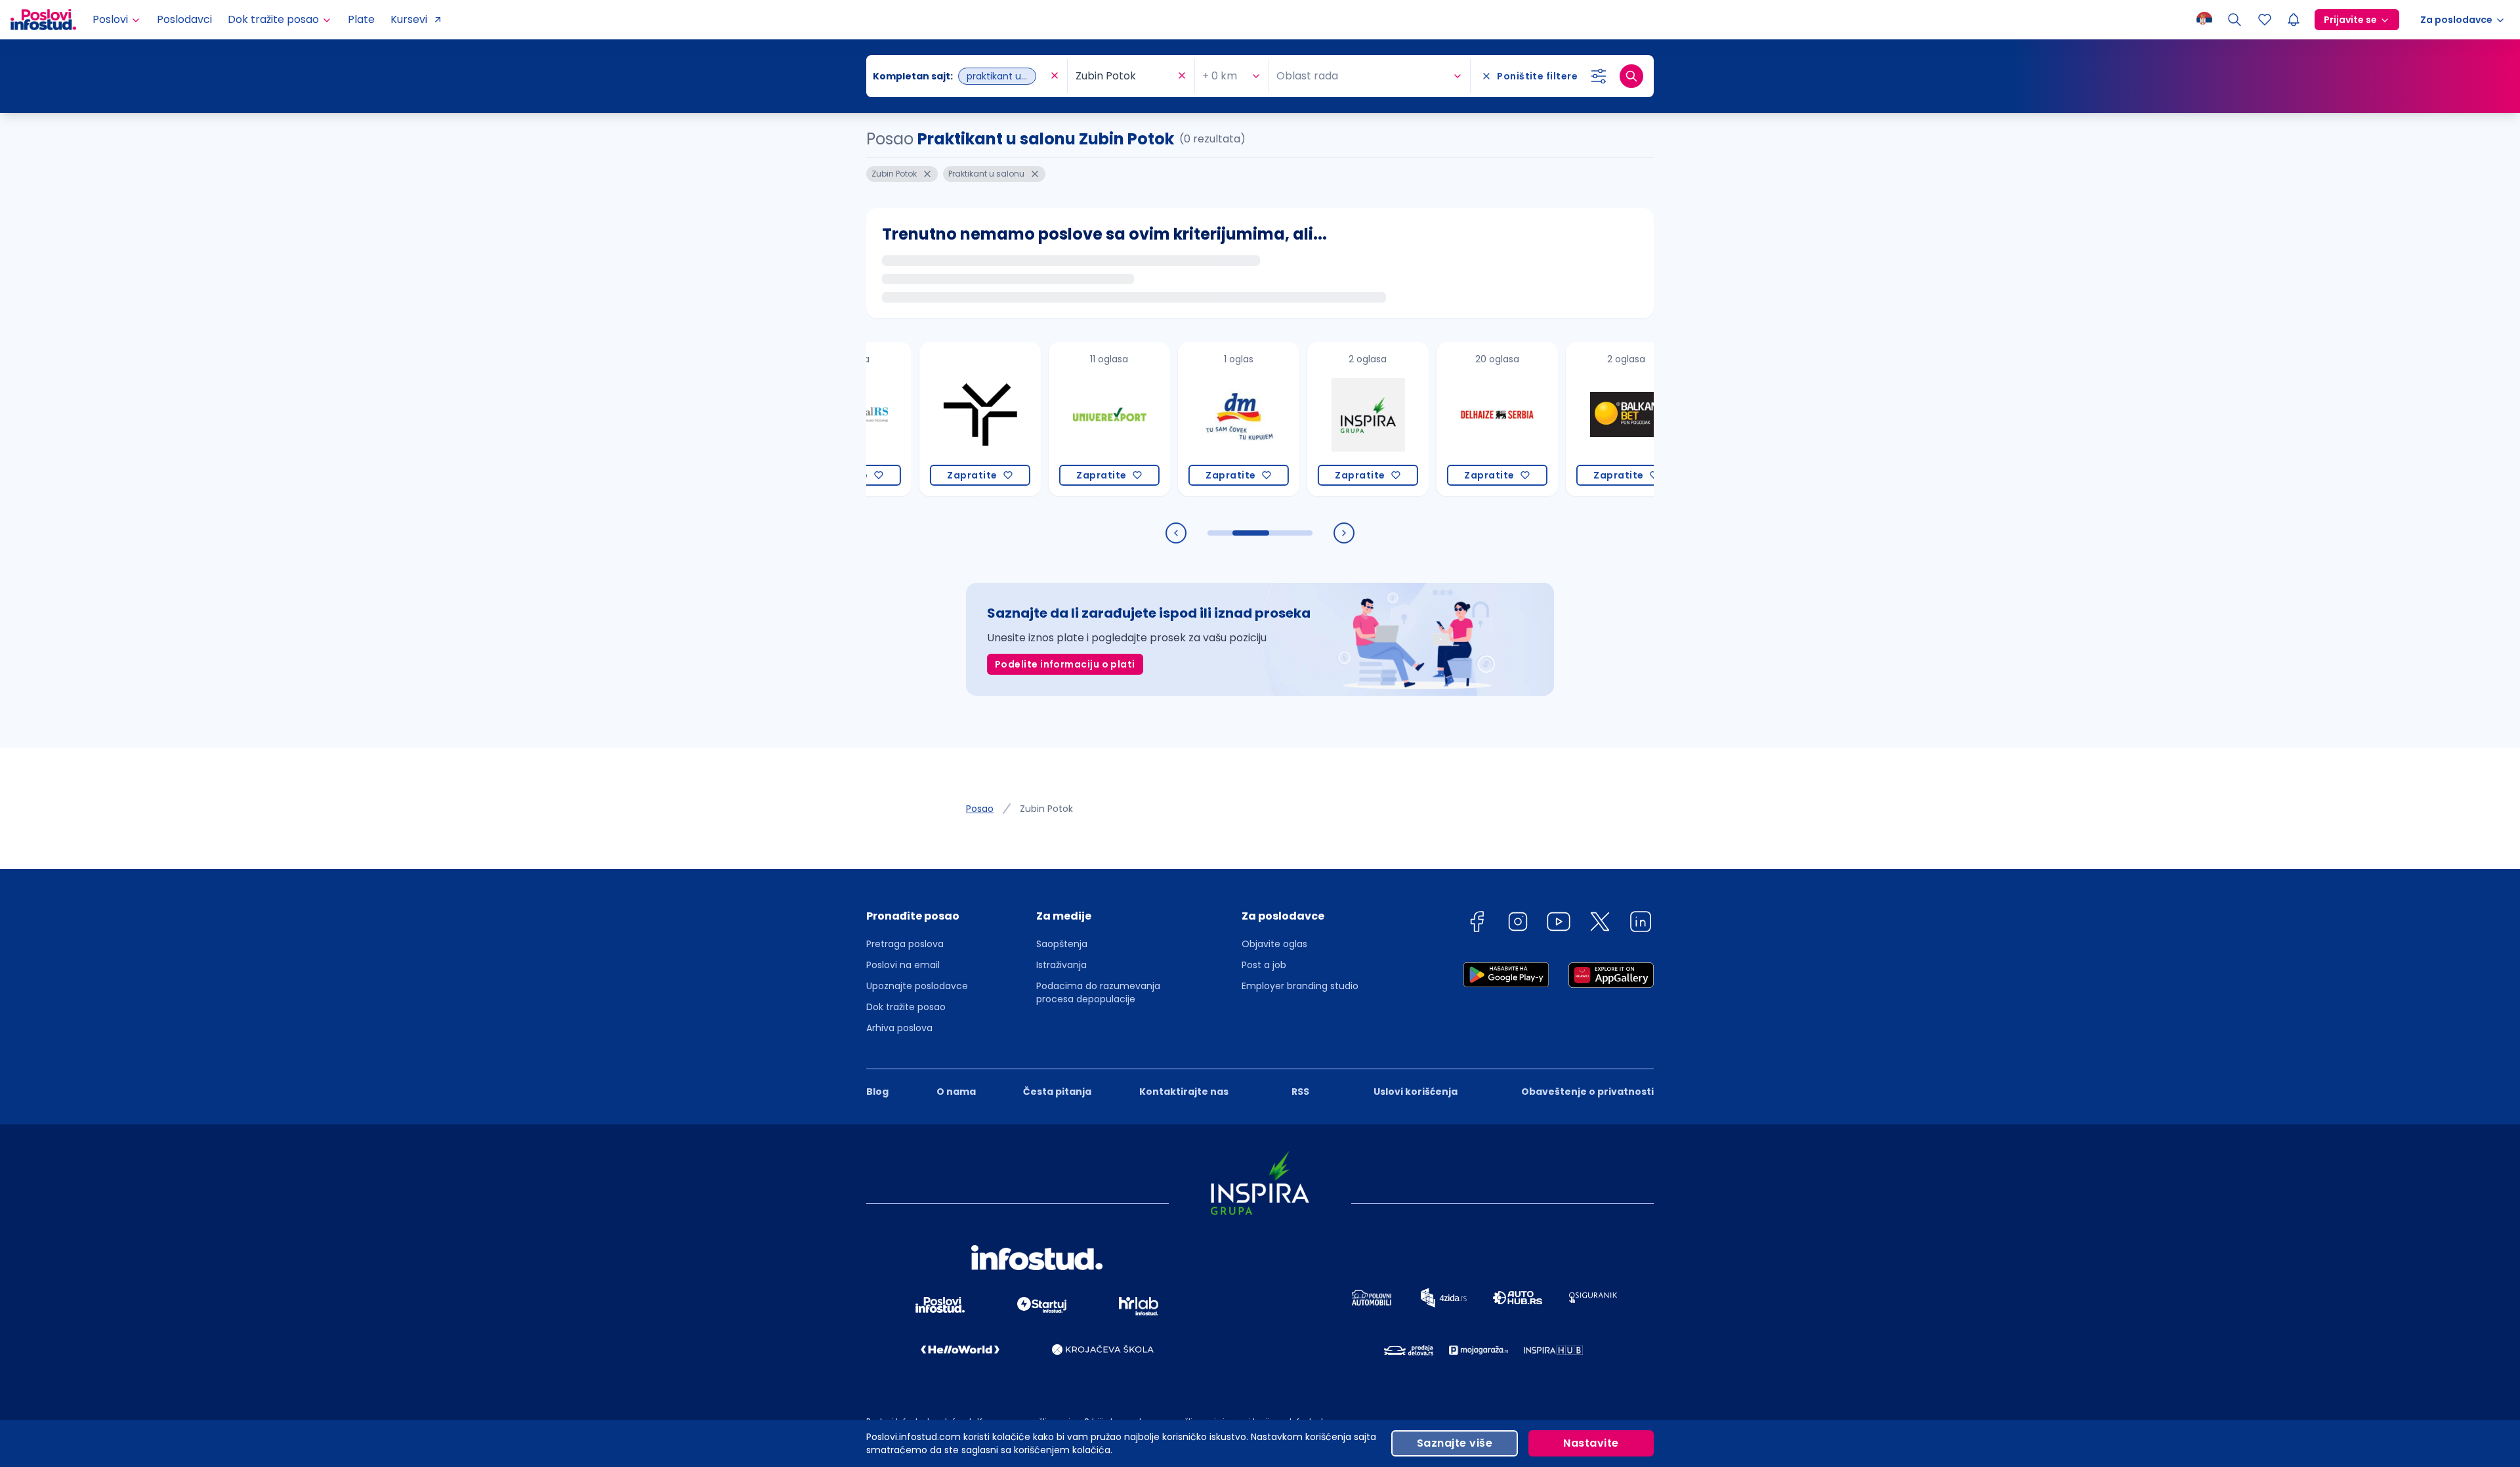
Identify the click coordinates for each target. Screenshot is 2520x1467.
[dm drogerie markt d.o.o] (1179, 419)
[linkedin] (1641, 924)
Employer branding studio (1300, 986)
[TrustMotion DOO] (920, 419)
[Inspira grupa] (1308, 419)
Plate (361, 19)
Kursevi (409, 19)
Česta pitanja (1057, 1092)
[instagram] (1518, 924)
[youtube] (1559, 924)
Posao (980, 809)
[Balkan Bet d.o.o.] (1567, 419)
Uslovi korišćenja (1416, 1092)
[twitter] (1600, 924)
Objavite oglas (1274, 944)
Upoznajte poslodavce (917, 986)
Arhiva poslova (899, 1028)
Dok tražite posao (906, 1007)
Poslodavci (184, 19)
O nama (956, 1092)
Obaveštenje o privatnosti (1587, 1092)
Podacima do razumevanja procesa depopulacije (1098, 992)
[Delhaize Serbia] (1438, 419)
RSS (1300, 1092)
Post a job (1264, 965)
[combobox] (960, 76)
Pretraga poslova (905, 944)
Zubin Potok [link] (1046, 809)
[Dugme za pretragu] (1631, 76)
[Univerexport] (1050, 419)
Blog (877, 1092)
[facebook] (1477, 924)
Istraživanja (1061, 965)
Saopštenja (1062, 944)
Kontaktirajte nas (1184, 1092)
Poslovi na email (903, 965)
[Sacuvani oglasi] (2265, 20)
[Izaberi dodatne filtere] (1599, 76)
